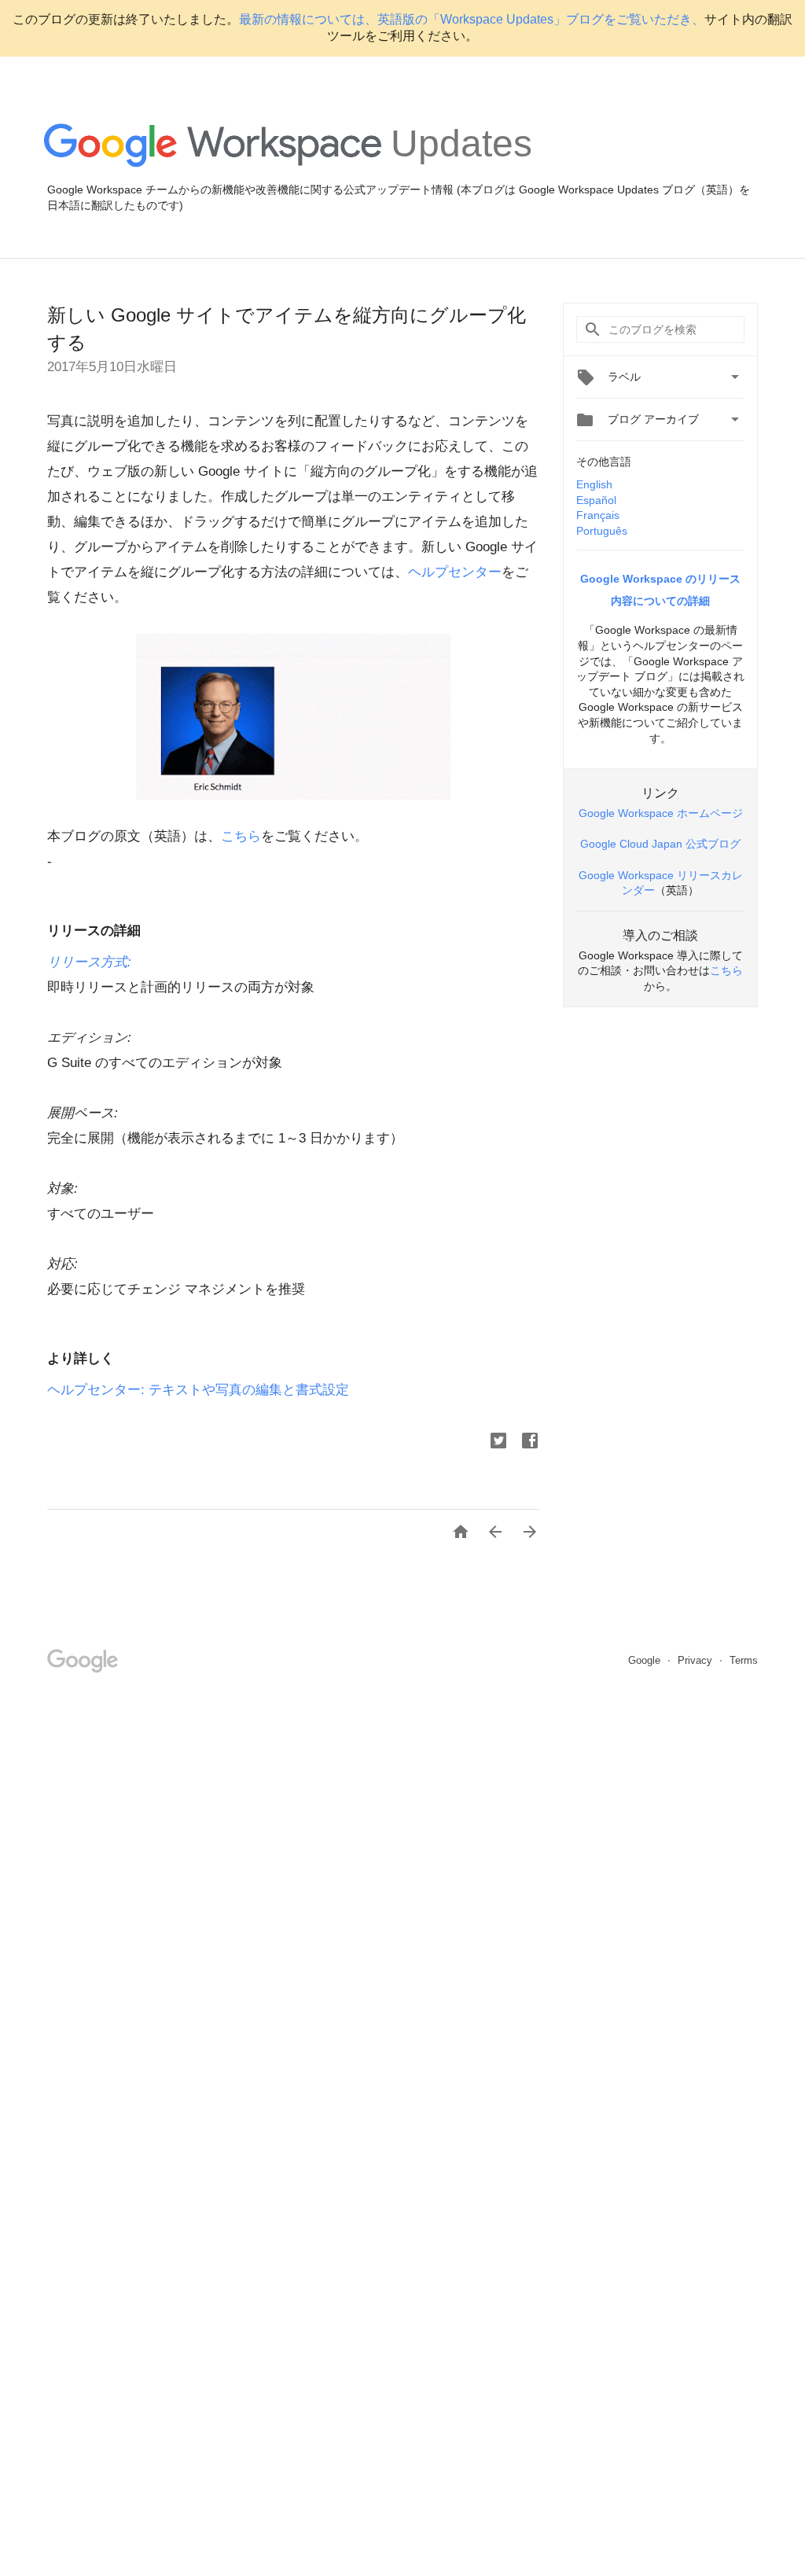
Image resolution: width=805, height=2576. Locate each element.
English (594, 484)
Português (602, 531)
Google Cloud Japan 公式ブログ (660, 844)
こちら (241, 836)
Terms (744, 1660)
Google (646, 1660)
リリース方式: (89, 962)
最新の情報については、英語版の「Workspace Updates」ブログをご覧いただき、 (472, 19)
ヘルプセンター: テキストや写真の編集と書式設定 (198, 1390)
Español (596, 500)
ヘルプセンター (455, 572)
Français (598, 515)
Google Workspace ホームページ (661, 813)
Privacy (697, 1660)
